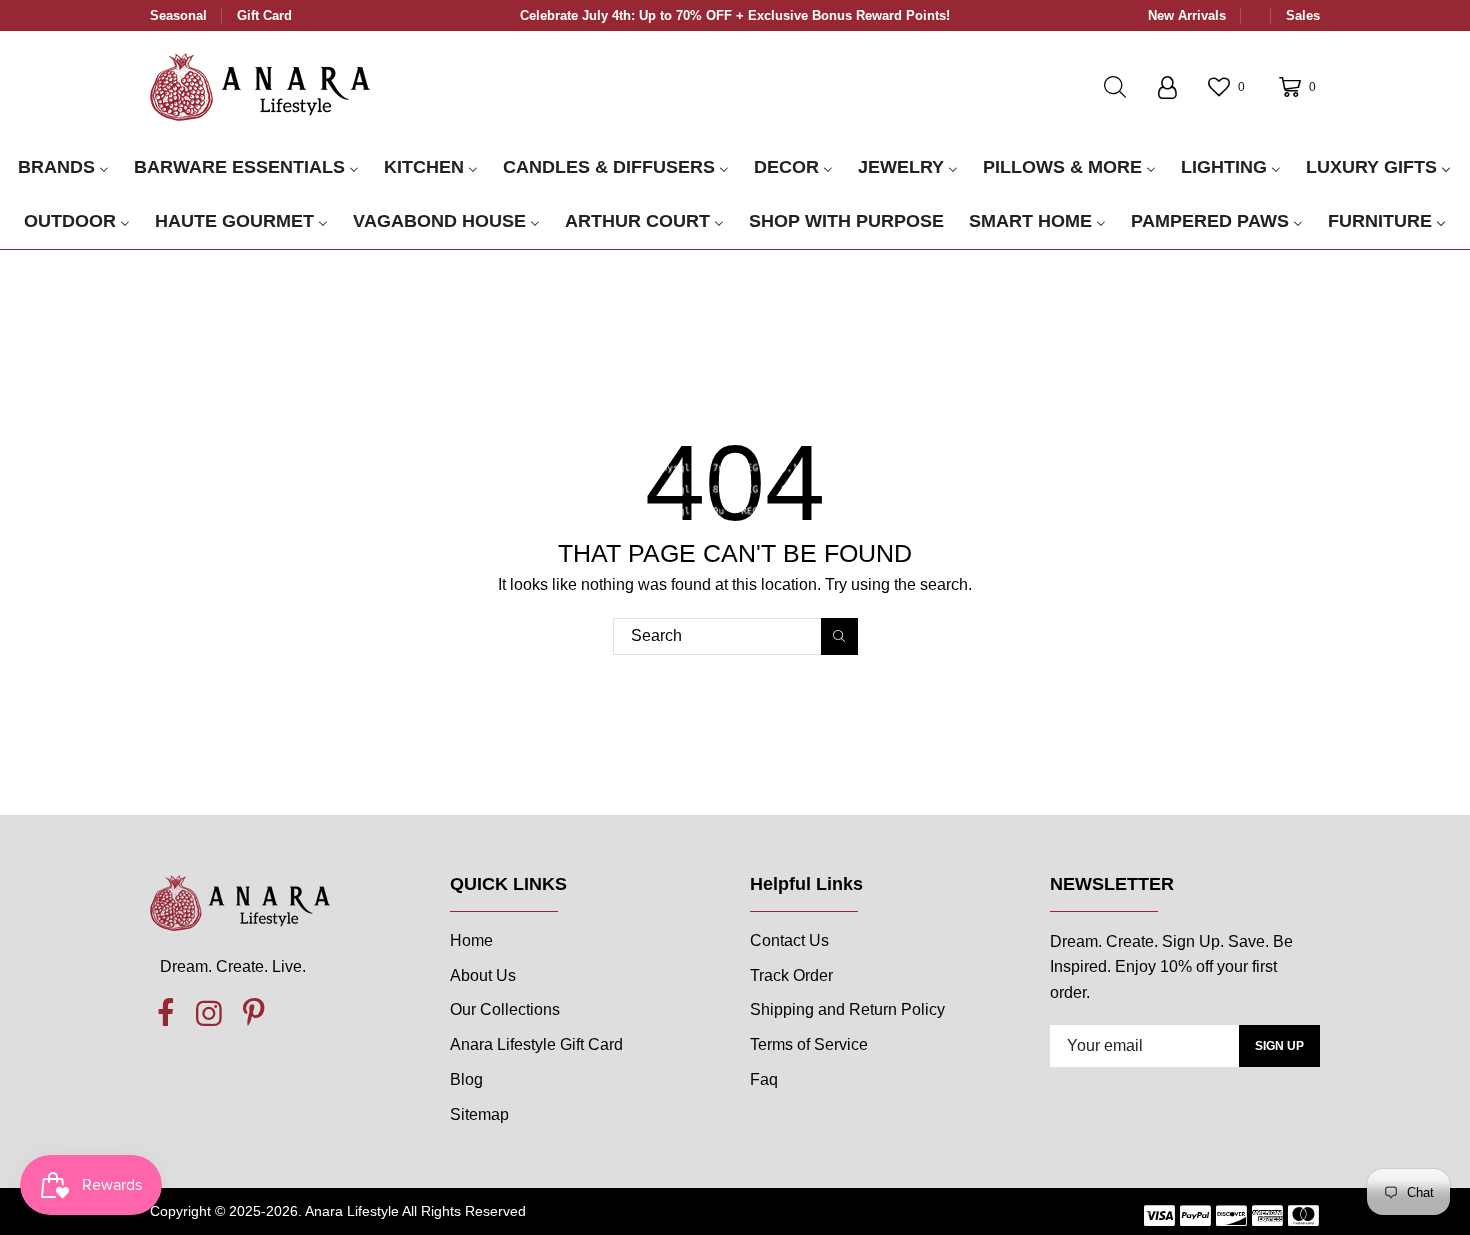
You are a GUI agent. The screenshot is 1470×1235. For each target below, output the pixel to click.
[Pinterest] (253, 1014)
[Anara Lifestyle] (260, 86)
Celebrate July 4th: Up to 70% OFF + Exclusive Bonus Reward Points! (735, 15)
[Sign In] (1167, 87)
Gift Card (264, 15)
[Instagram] (209, 1014)
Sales (1303, 15)
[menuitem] (63, 168)
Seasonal (178, 15)
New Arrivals (1187, 15)
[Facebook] (165, 1014)
